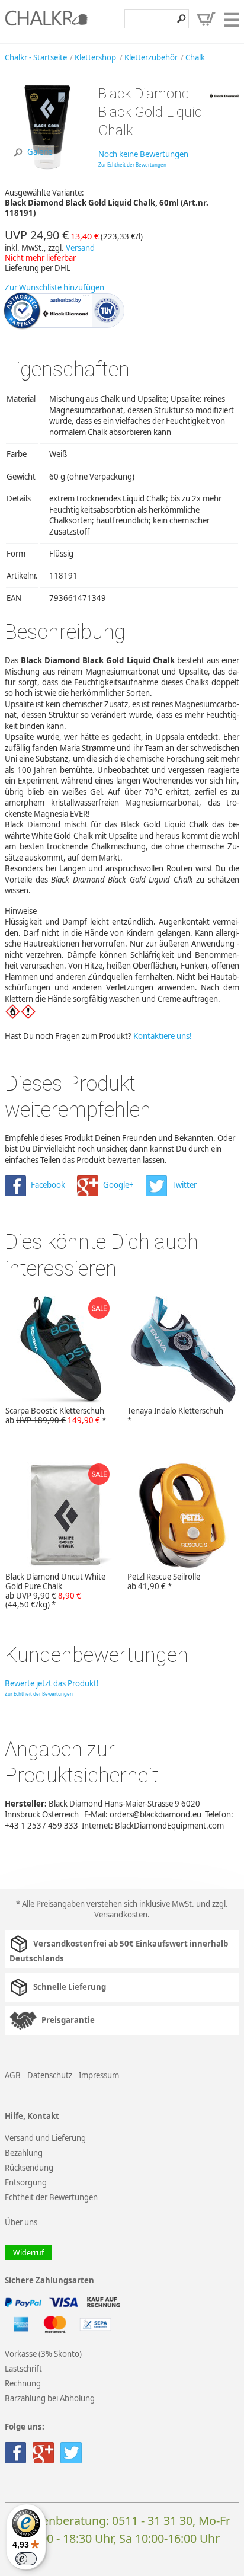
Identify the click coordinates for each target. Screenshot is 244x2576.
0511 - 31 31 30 (152, 2521)
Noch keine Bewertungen (143, 154)
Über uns (21, 2222)
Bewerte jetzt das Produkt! (52, 1683)
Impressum (99, 2075)
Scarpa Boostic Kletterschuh (56, 1415)
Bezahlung (24, 2153)
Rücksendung (29, 2168)
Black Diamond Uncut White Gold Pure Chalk (55, 1591)
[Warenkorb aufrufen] (206, 19)
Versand (80, 248)
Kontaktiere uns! (163, 1036)
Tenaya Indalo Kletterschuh (175, 1415)
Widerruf (28, 2253)
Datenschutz (50, 2075)
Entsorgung (26, 2182)
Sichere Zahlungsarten (49, 2281)
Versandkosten (121, 1915)
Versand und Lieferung (45, 2138)
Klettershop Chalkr (46, 21)
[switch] (26, 2559)
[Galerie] (47, 167)
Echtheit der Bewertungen (51, 2197)
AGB (13, 2075)
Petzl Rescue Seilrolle (164, 1581)
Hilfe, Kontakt (32, 2116)
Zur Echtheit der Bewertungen (132, 164)
